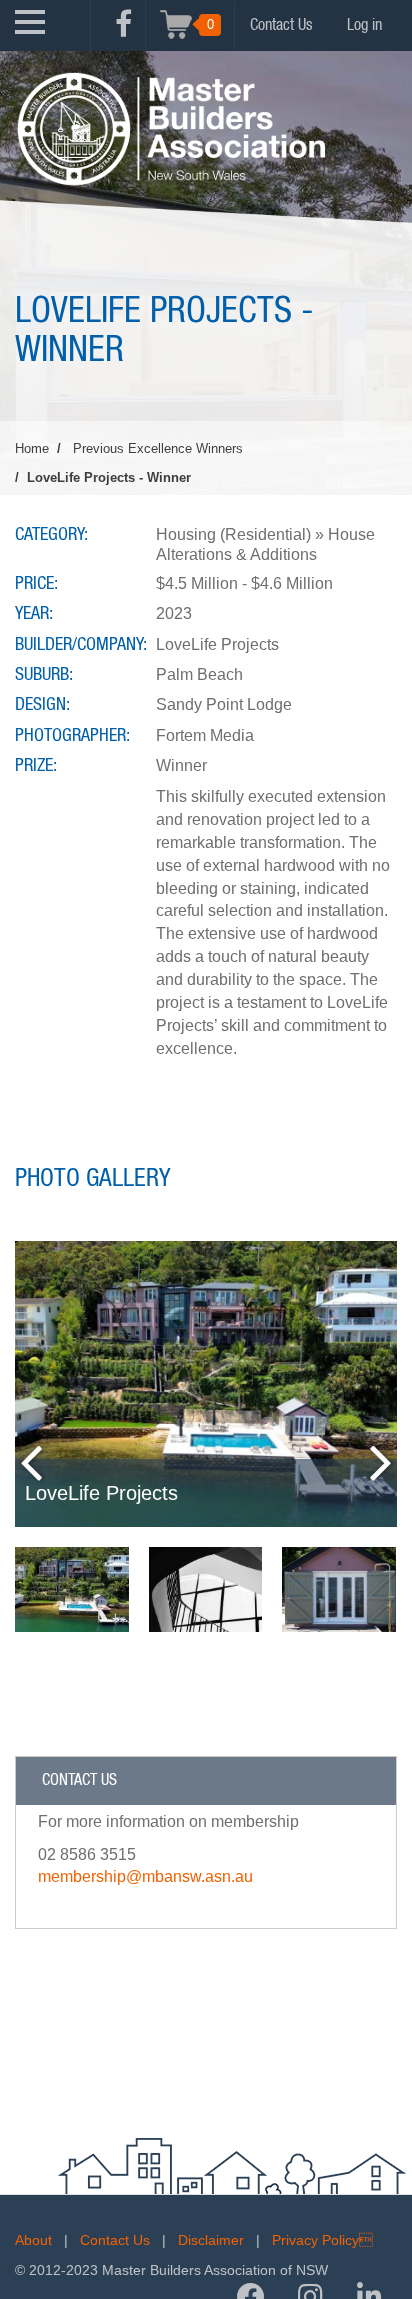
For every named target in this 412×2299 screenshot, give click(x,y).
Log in (364, 25)
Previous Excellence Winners (158, 448)
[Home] (170, 129)
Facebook (123, 35)
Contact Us (281, 25)
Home (32, 448)
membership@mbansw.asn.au (145, 1876)
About (33, 2240)
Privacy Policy (322, 2240)
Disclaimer (211, 2240)
